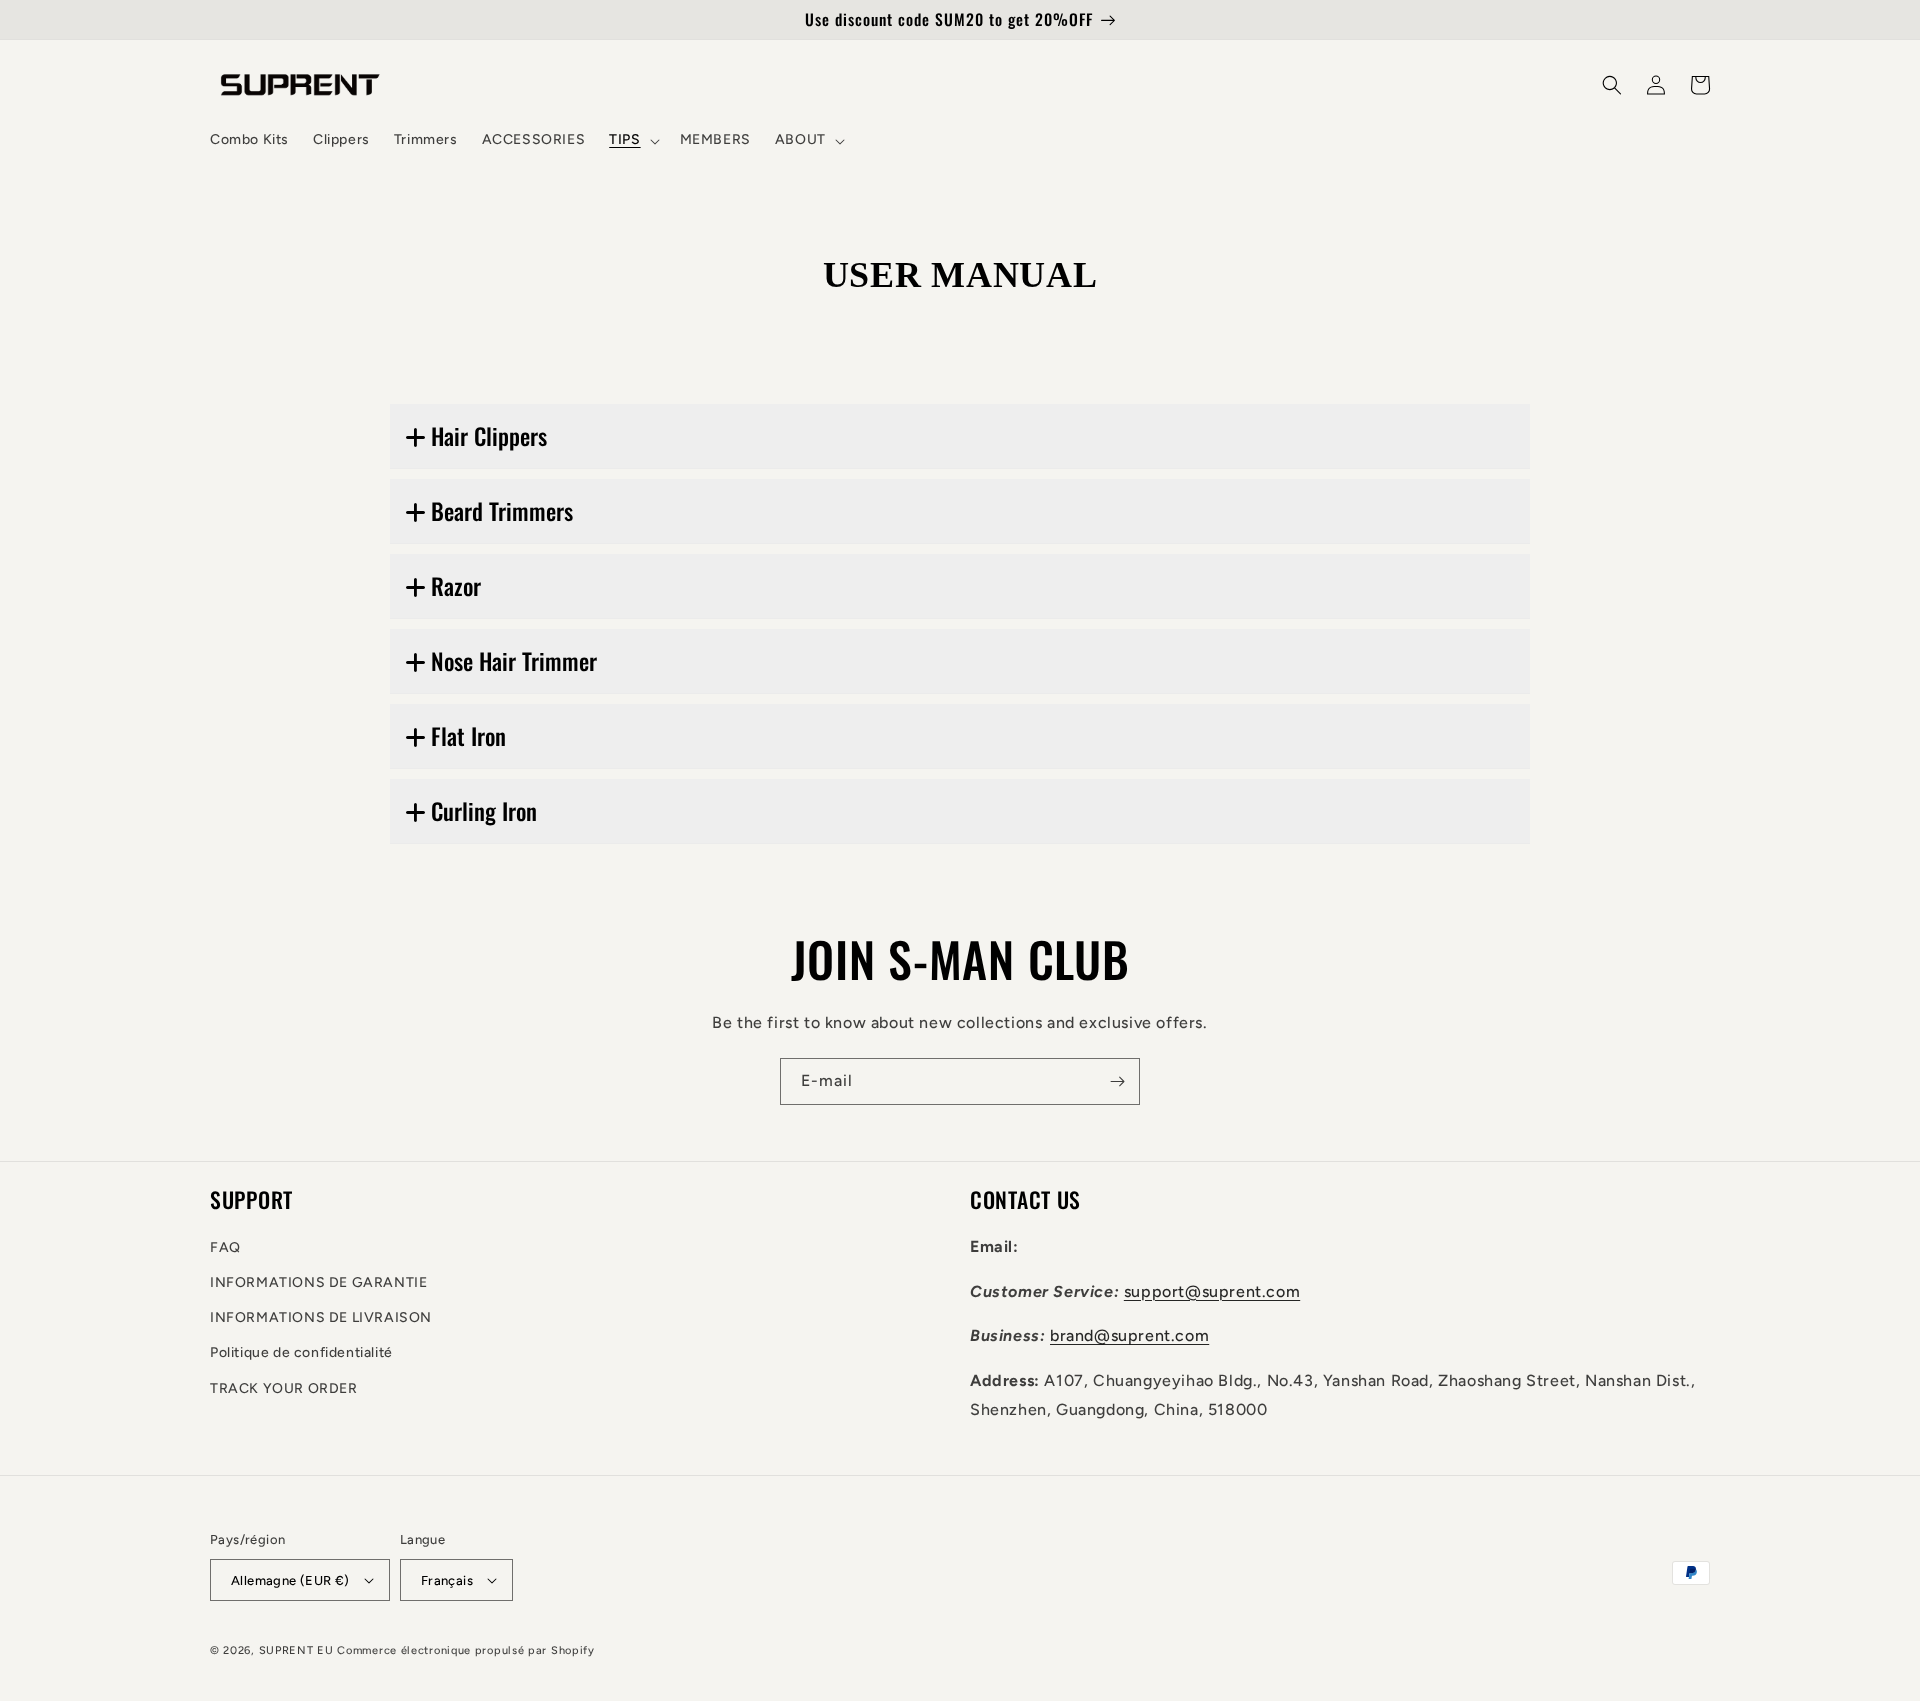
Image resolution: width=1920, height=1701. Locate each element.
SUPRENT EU (296, 1650)
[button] (632, 140)
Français (447, 1580)
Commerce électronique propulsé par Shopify (465, 1650)
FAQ (225, 1247)
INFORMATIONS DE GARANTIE (318, 1282)
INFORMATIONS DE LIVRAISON (321, 1317)
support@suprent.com (1212, 1291)
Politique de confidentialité (301, 1352)
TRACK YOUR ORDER (284, 1388)
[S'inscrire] (1117, 1081)
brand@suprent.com (1129, 1335)
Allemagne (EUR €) (290, 1580)
